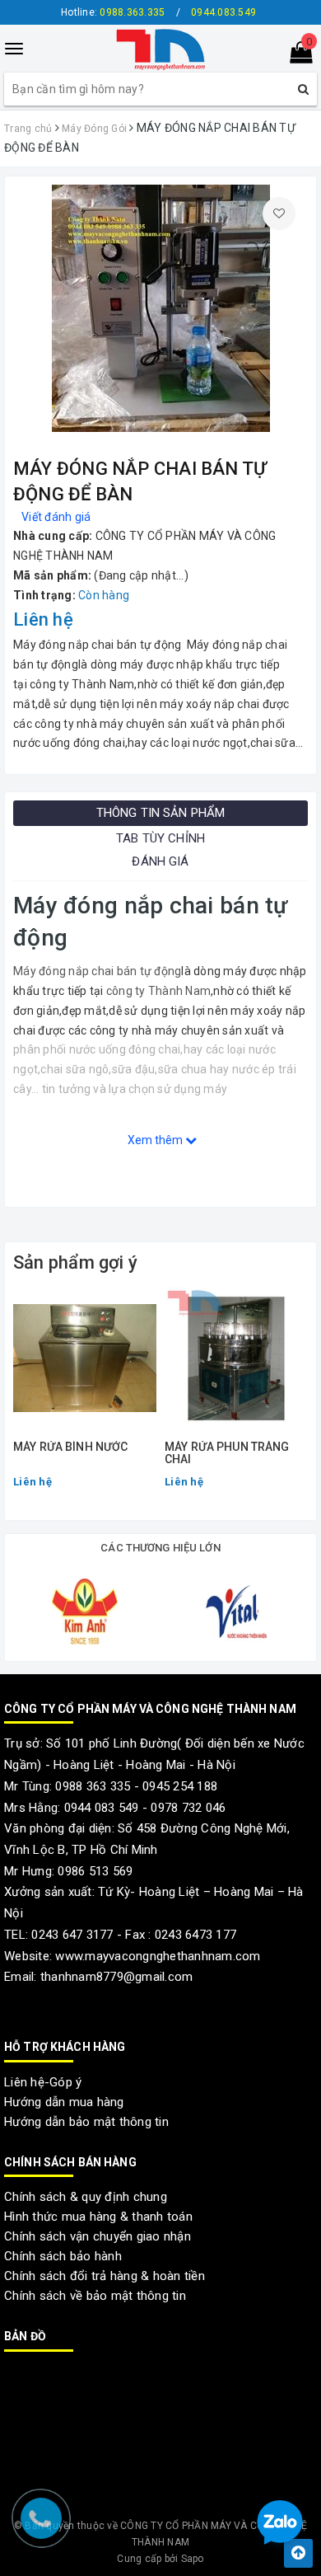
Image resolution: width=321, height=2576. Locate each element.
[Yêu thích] (279, 213)
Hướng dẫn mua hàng (64, 2102)
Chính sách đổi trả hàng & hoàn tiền (105, 2276)
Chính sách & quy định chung (86, 2197)
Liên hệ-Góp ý (43, 2082)
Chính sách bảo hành (63, 2256)
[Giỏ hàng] (296, 56)
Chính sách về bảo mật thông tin (95, 2296)
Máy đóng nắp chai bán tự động (97, 971)
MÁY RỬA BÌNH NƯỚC (70, 1447)
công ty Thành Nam (158, 991)
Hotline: (113, 12)
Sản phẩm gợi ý (75, 1262)
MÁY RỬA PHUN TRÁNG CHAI (227, 1453)
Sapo (193, 2559)
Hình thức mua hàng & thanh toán (98, 2217)
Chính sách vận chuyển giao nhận (98, 2236)
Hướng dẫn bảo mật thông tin (86, 2122)
